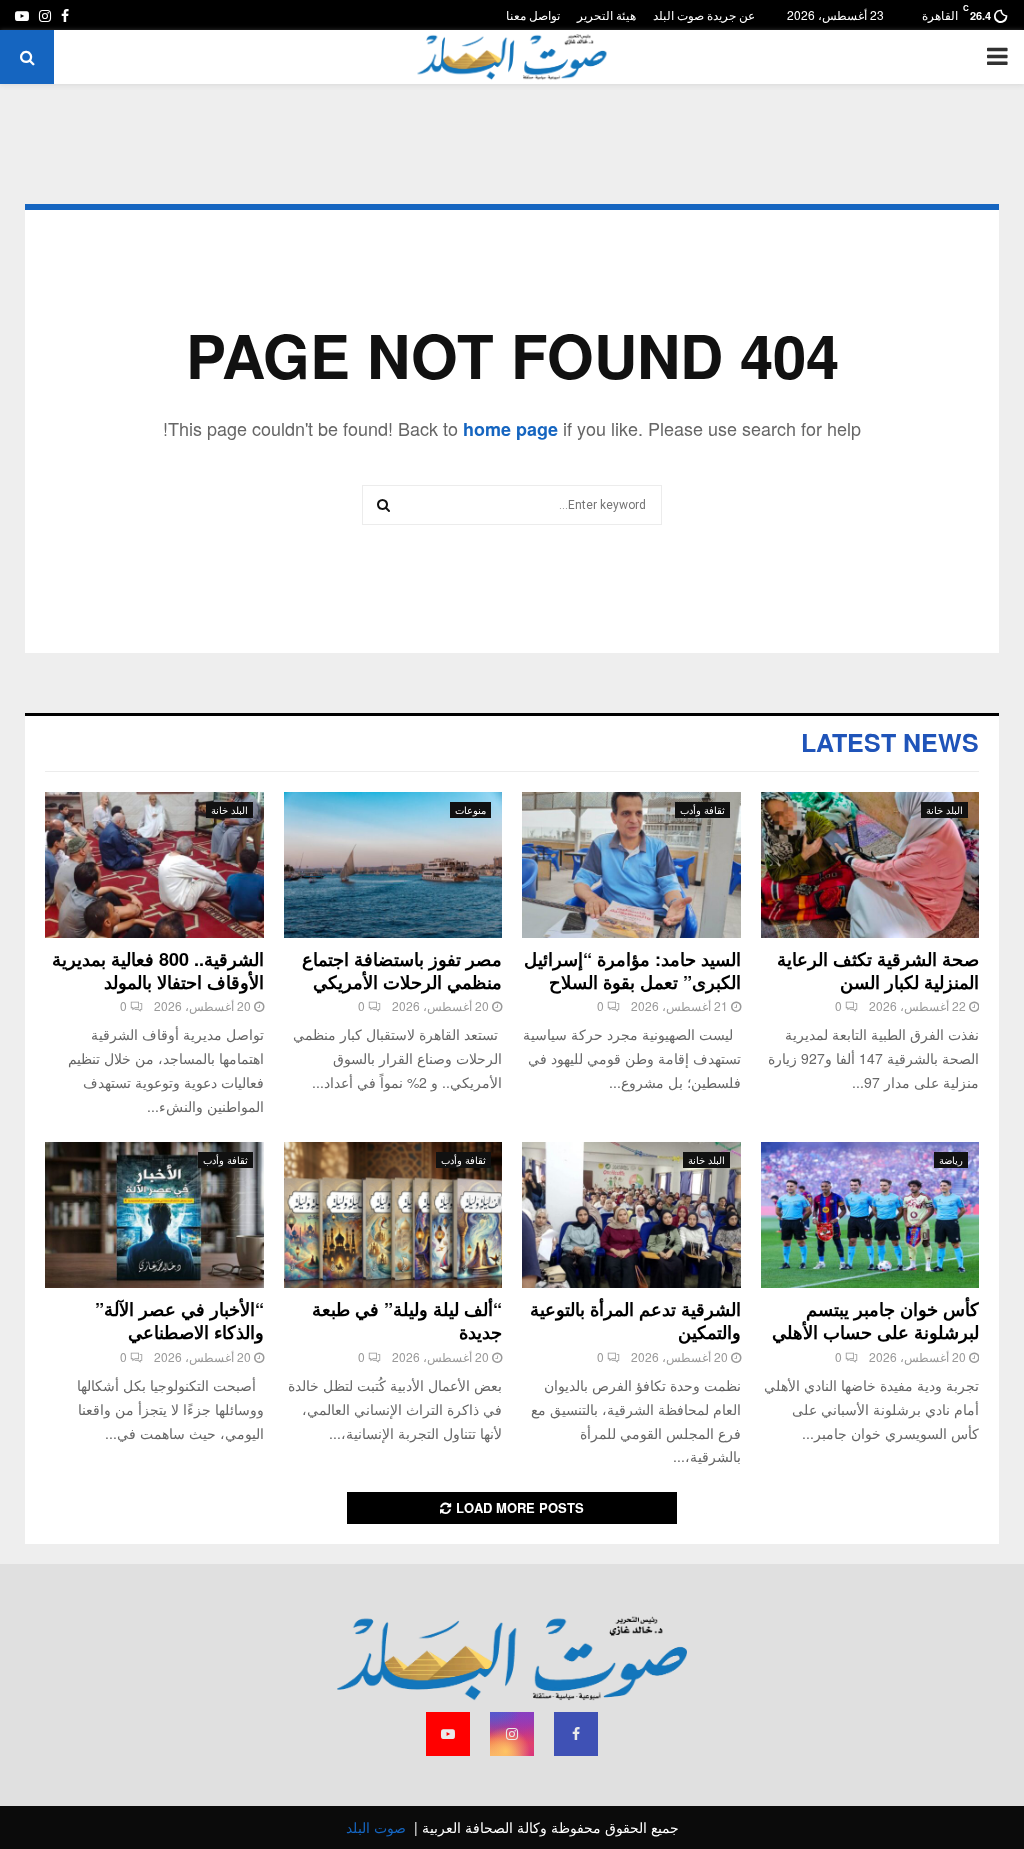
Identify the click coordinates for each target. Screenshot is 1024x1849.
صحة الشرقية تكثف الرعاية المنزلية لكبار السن (878, 970)
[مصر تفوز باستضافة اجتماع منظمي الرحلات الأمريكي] (393, 865)
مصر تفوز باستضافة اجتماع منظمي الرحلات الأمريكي (402, 970)
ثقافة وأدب (702, 810)
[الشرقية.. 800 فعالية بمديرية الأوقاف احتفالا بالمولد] (154, 865)
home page (510, 429)
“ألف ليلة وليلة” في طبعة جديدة (407, 1320)
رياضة (951, 1160)
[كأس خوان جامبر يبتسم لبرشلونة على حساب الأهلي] (870, 1215)
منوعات (470, 810)
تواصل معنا (533, 14)
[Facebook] (576, 1734)
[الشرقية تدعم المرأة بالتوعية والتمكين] (631, 1215)
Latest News (890, 742)
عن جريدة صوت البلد (704, 14)
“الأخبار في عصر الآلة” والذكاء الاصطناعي (179, 1320)
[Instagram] (512, 1734)
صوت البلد (376, 1827)
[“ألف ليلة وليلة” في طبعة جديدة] (393, 1215)
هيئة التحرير (606, 14)
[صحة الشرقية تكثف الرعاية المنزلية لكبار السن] (870, 865)
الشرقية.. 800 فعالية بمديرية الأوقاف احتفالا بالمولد (158, 970)
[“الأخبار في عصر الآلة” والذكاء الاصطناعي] (154, 1215)
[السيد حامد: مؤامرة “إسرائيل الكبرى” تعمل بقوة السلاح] (631, 865)
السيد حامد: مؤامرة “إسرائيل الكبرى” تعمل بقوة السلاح (632, 970)
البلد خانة (944, 810)
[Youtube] (448, 1734)
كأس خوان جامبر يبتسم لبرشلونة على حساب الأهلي (875, 1320)
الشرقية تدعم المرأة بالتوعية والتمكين (635, 1320)
